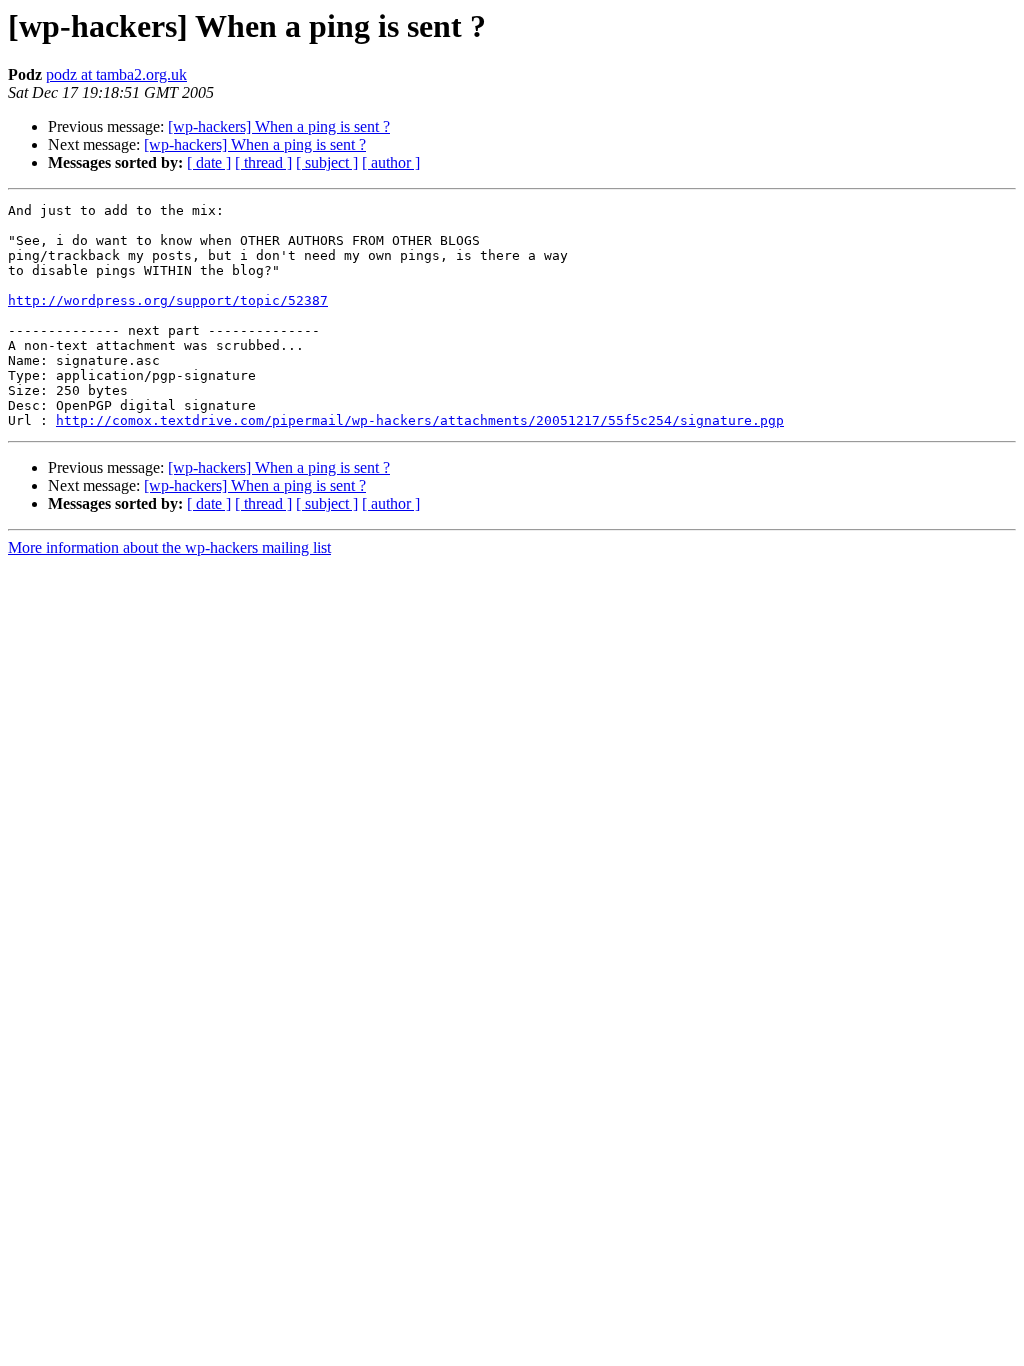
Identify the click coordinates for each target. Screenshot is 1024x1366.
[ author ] (391, 162)
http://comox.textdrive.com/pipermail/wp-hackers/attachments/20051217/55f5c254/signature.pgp (420, 420)
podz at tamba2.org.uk (116, 74)
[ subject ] (327, 162)
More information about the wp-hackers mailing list (169, 547)
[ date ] (209, 162)
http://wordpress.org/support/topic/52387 (168, 300)
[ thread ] (263, 162)
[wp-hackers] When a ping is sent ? (279, 126)
